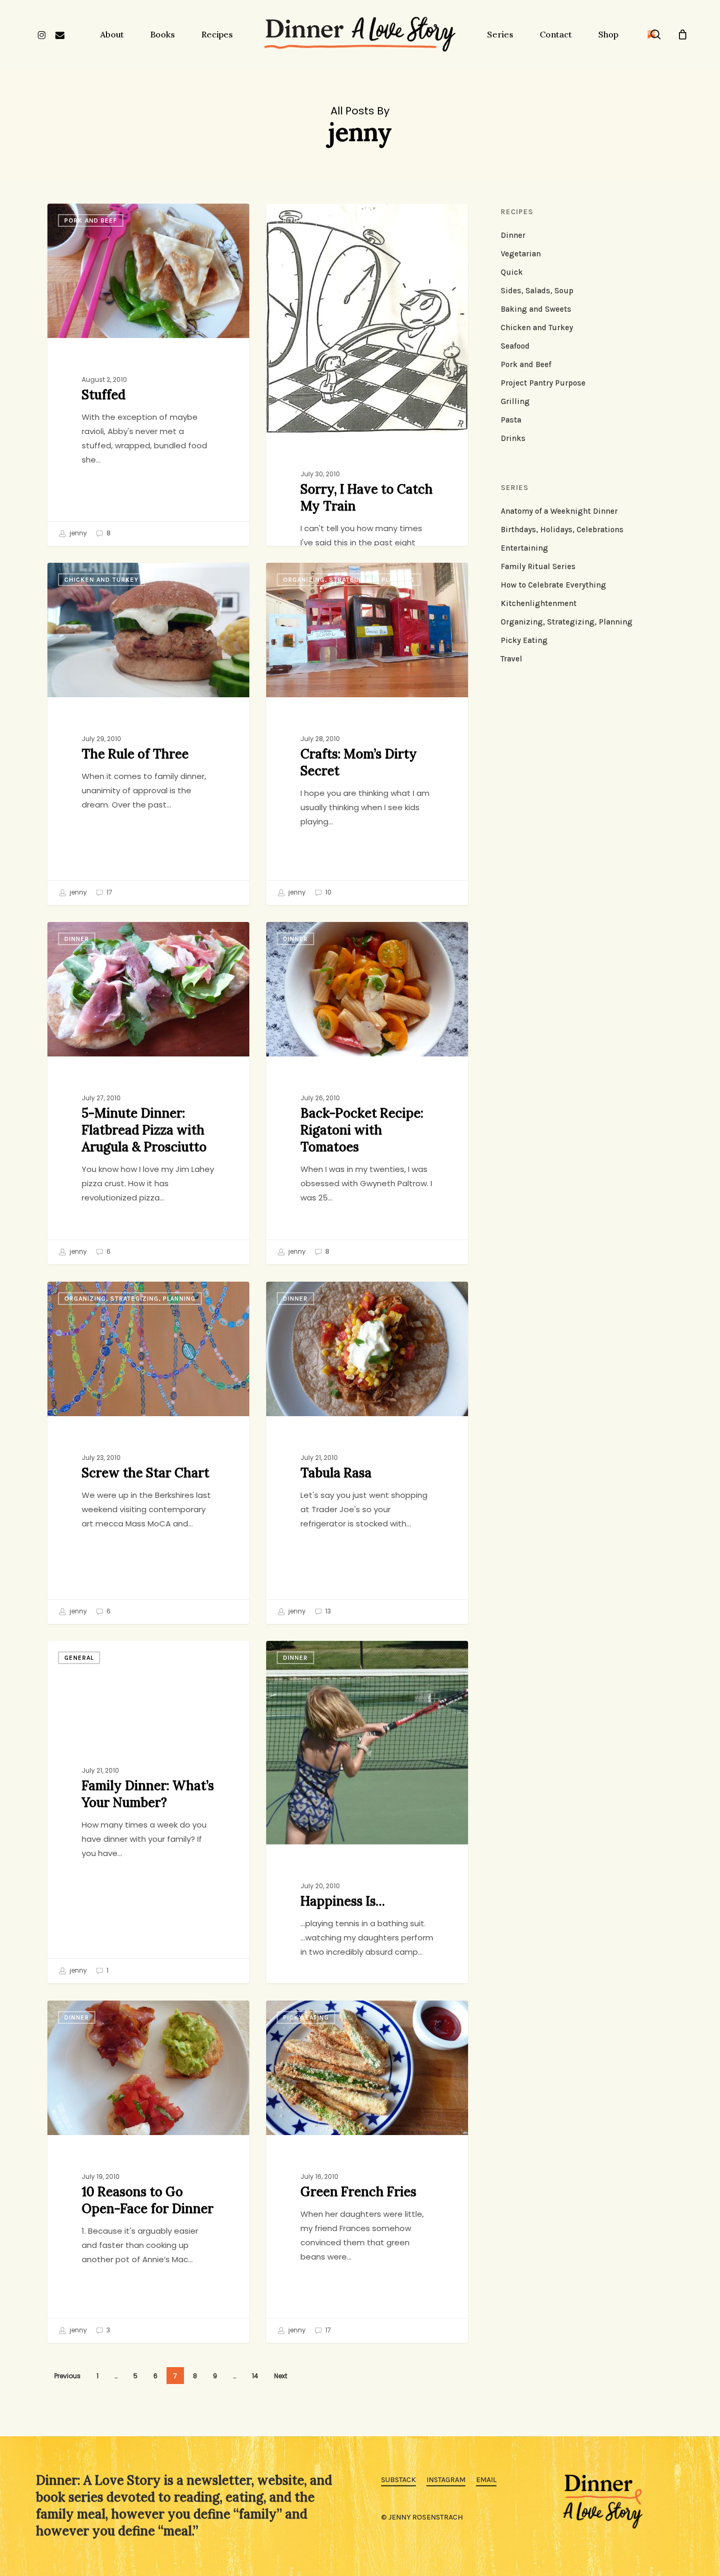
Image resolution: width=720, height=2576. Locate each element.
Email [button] (486, 2480)
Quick (512, 272)
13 (327, 1611)
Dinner (77, 939)
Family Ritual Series (538, 566)
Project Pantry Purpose (543, 383)
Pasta (511, 420)
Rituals (297, 220)
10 (328, 892)
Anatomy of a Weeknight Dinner (559, 511)
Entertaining (524, 548)
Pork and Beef (91, 220)
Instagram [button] (446, 2480)
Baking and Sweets (536, 309)
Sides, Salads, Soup (537, 291)
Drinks (513, 438)
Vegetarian (521, 254)
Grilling (515, 401)
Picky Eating (306, 2017)
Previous (67, 2376)
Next (281, 2376)
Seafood (515, 346)
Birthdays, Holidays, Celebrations (562, 530)
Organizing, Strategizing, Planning (349, 580)
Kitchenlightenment (539, 603)
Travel (512, 659)
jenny (77, 533)
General (79, 1658)
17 (109, 892)
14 (255, 2376)
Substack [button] (398, 2480)
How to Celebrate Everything (553, 585)
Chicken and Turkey (101, 580)
